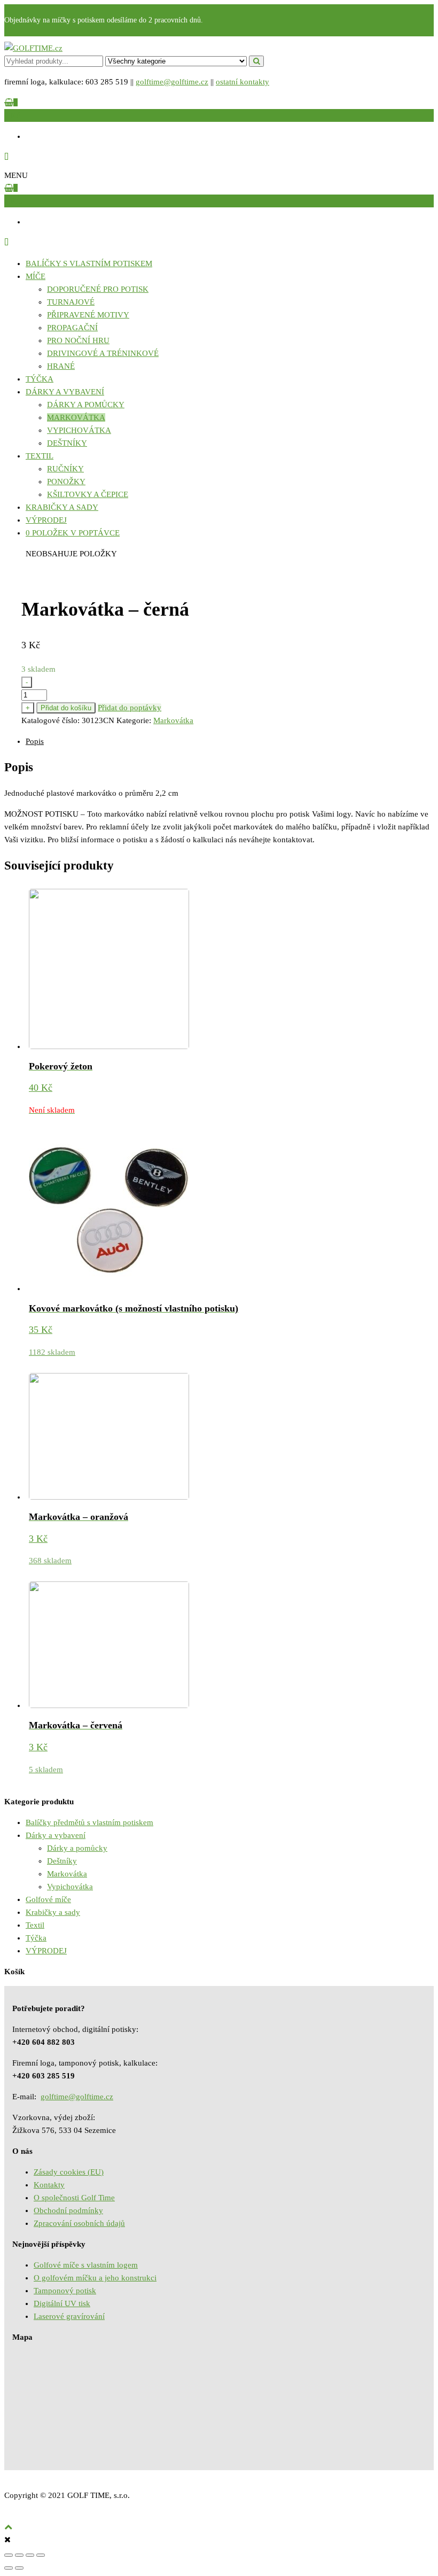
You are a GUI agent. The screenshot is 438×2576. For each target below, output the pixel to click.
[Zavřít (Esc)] (9, 2555)
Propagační (72, 328)
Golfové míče (48, 1899)
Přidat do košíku (66, 708)
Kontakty (49, 2185)
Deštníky (67, 443)
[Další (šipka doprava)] (19, 2568)
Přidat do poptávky (130, 708)
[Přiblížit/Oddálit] (41, 2555)
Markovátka (76, 417)
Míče (36, 276)
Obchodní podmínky (68, 2210)
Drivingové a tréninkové (103, 353)
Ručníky (65, 469)
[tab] (230, 741)
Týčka (40, 379)
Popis (35, 741)
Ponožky (66, 482)
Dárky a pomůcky (86, 405)
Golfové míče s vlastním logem (86, 2265)
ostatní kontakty (243, 82)
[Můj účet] (6, 157)
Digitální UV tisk (62, 2303)
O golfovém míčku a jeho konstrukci (95, 2278)
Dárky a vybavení (65, 392)
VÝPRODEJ (46, 520)
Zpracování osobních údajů (79, 2223)
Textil (40, 456)
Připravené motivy (88, 315)
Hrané (61, 366)
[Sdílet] (19, 2555)
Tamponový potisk (65, 2291)
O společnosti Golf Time (74, 2198)
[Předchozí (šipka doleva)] (9, 2568)
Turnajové (71, 302)
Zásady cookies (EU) (69, 2172)
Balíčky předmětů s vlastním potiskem (89, 1822)
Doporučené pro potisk (98, 289)
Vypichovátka (79, 430)
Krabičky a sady (62, 507)
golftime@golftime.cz (172, 82)
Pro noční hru (78, 340)
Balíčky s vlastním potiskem (89, 263)
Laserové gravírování (69, 2316)
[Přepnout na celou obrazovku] (30, 2555)
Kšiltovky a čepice (88, 494)
